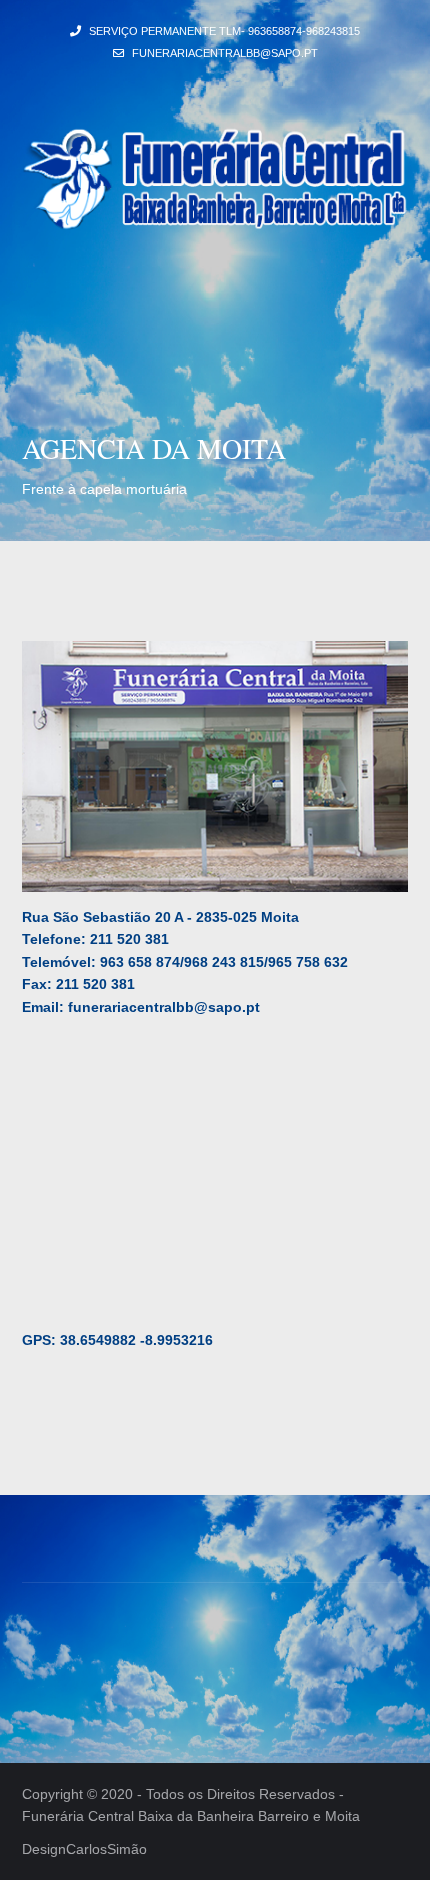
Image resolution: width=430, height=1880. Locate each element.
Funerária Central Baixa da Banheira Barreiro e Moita (191, 1816)
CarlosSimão (106, 1849)
